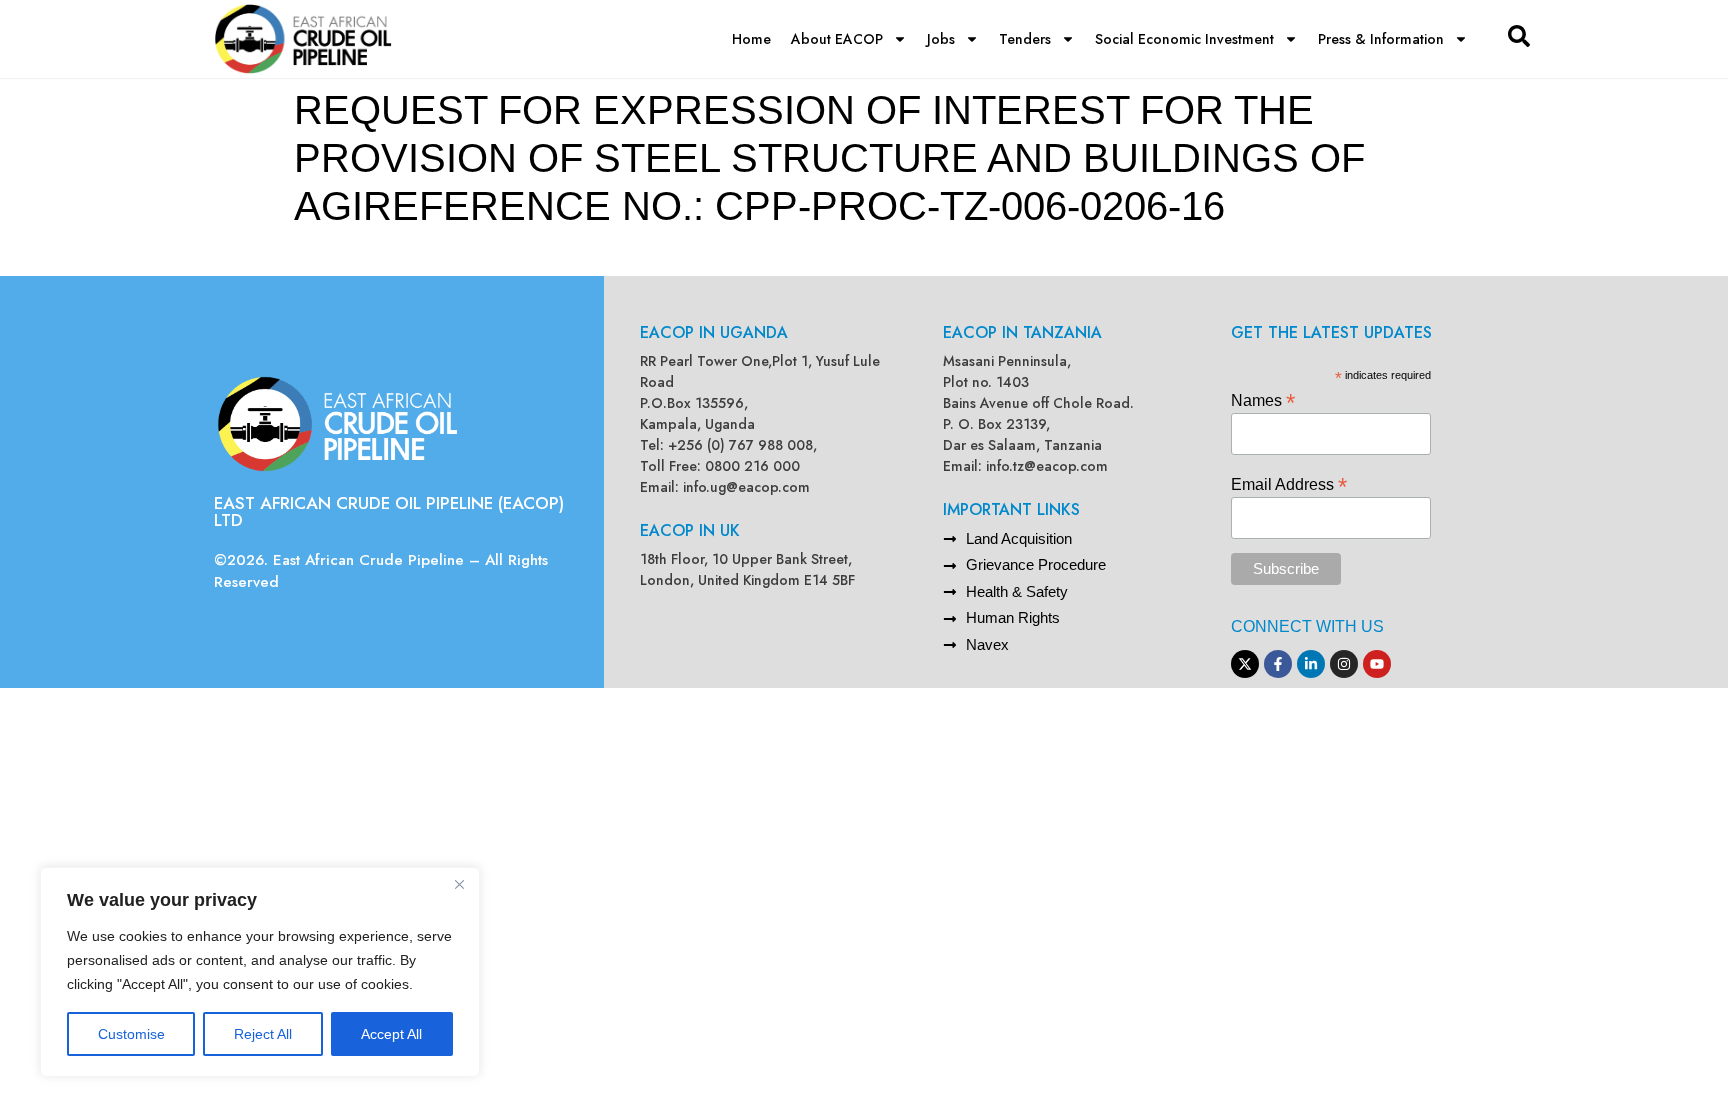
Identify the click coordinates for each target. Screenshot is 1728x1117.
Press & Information (1381, 39)
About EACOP (837, 39)
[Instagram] (1344, 664)
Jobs (941, 39)
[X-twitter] (1245, 664)
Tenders (1025, 39)
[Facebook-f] (1278, 664)
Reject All (263, 1034)
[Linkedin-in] (1311, 664)
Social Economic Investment (1184, 39)
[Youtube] (1377, 664)
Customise (131, 1034)
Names (1263, 399)
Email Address (1289, 483)
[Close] (459, 884)
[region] (260, 972)
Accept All (391, 1034)
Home (751, 39)
